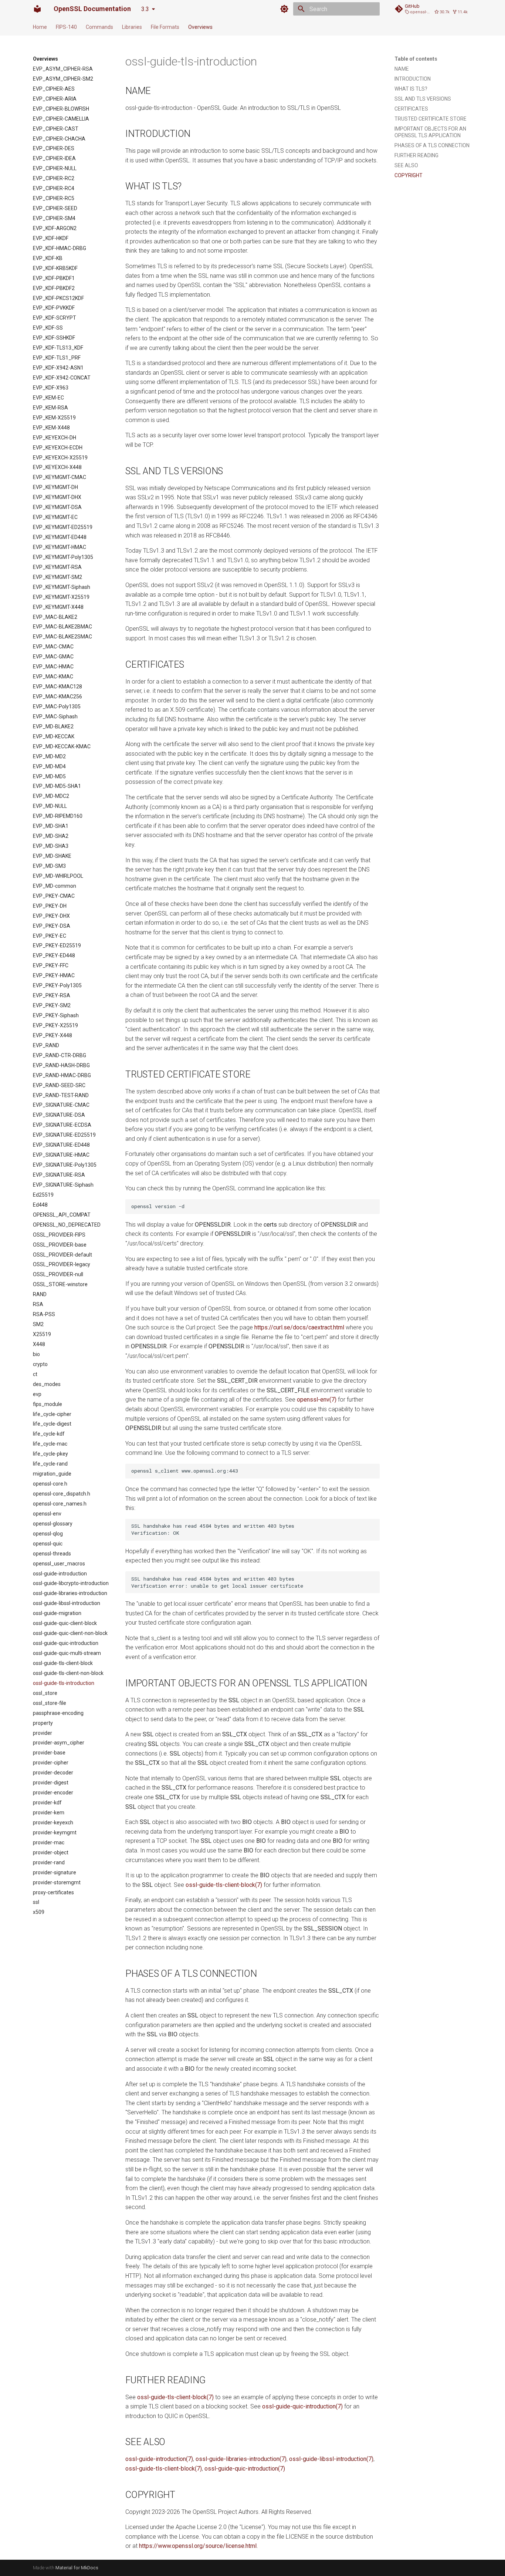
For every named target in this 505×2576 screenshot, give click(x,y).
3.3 (145, 9)
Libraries (132, 27)
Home (40, 27)
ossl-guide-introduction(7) (159, 2459)
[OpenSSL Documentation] (37, 9)
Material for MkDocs (77, 2568)
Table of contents (416, 59)
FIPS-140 (66, 27)
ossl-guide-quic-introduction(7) (302, 2406)
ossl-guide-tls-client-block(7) (224, 1885)
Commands (99, 27)
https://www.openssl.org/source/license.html (198, 2546)
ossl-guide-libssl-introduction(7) (331, 2459)
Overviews (200, 27)
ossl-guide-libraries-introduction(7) (241, 2459)
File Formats (165, 27)
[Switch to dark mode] (284, 9)
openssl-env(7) (317, 1400)
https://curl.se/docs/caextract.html (299, 1327)
